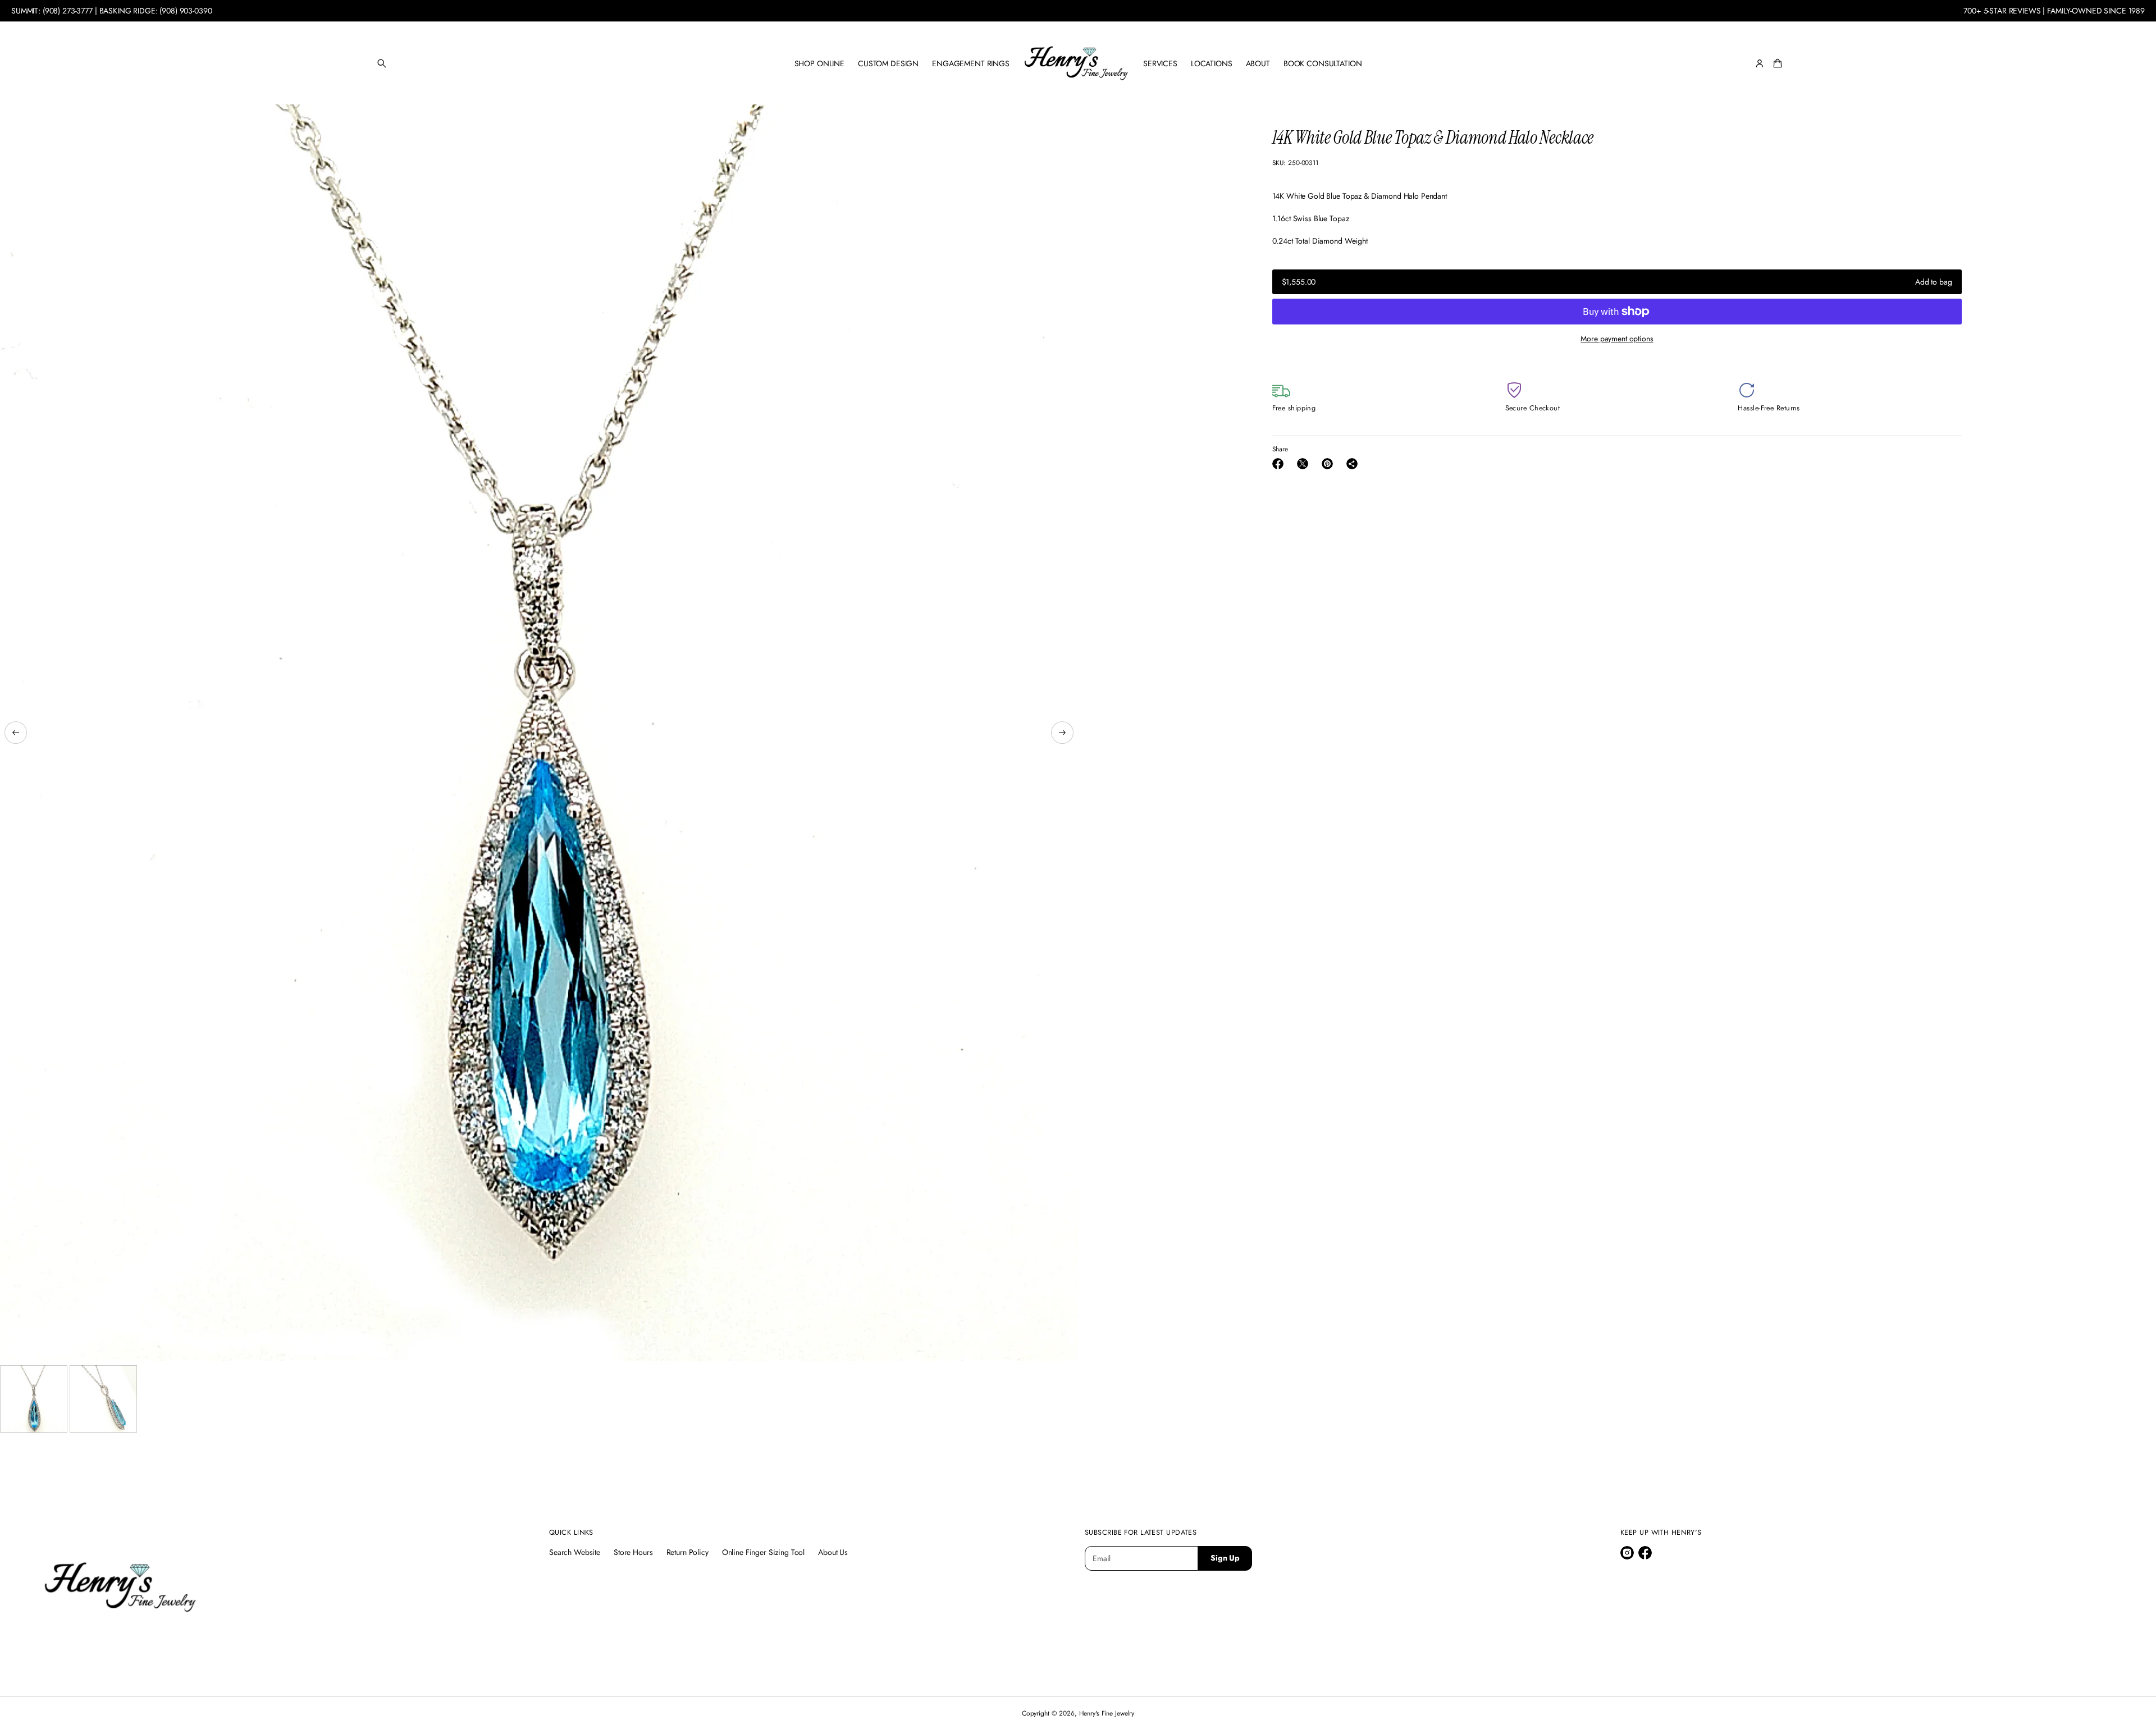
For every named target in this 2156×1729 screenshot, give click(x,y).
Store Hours (633, 1552)
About (1258, 63)
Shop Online (819, 63)
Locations (1212, 63)
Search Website (575, 1552)
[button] (382, 63)
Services (1160, 63)
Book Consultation (1323, 63)
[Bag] (1776, 63)
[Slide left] (16, 733)
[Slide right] (1062, 733)
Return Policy (688, 1552)
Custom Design (888, 63)
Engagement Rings (971, 63)
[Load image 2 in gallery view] (103, 1399)
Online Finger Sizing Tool (764, 1552)
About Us (833, 1552)
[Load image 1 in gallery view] (34, 1399)
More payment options (1617, 339)
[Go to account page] (1760, 63)
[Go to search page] (382, 63)
